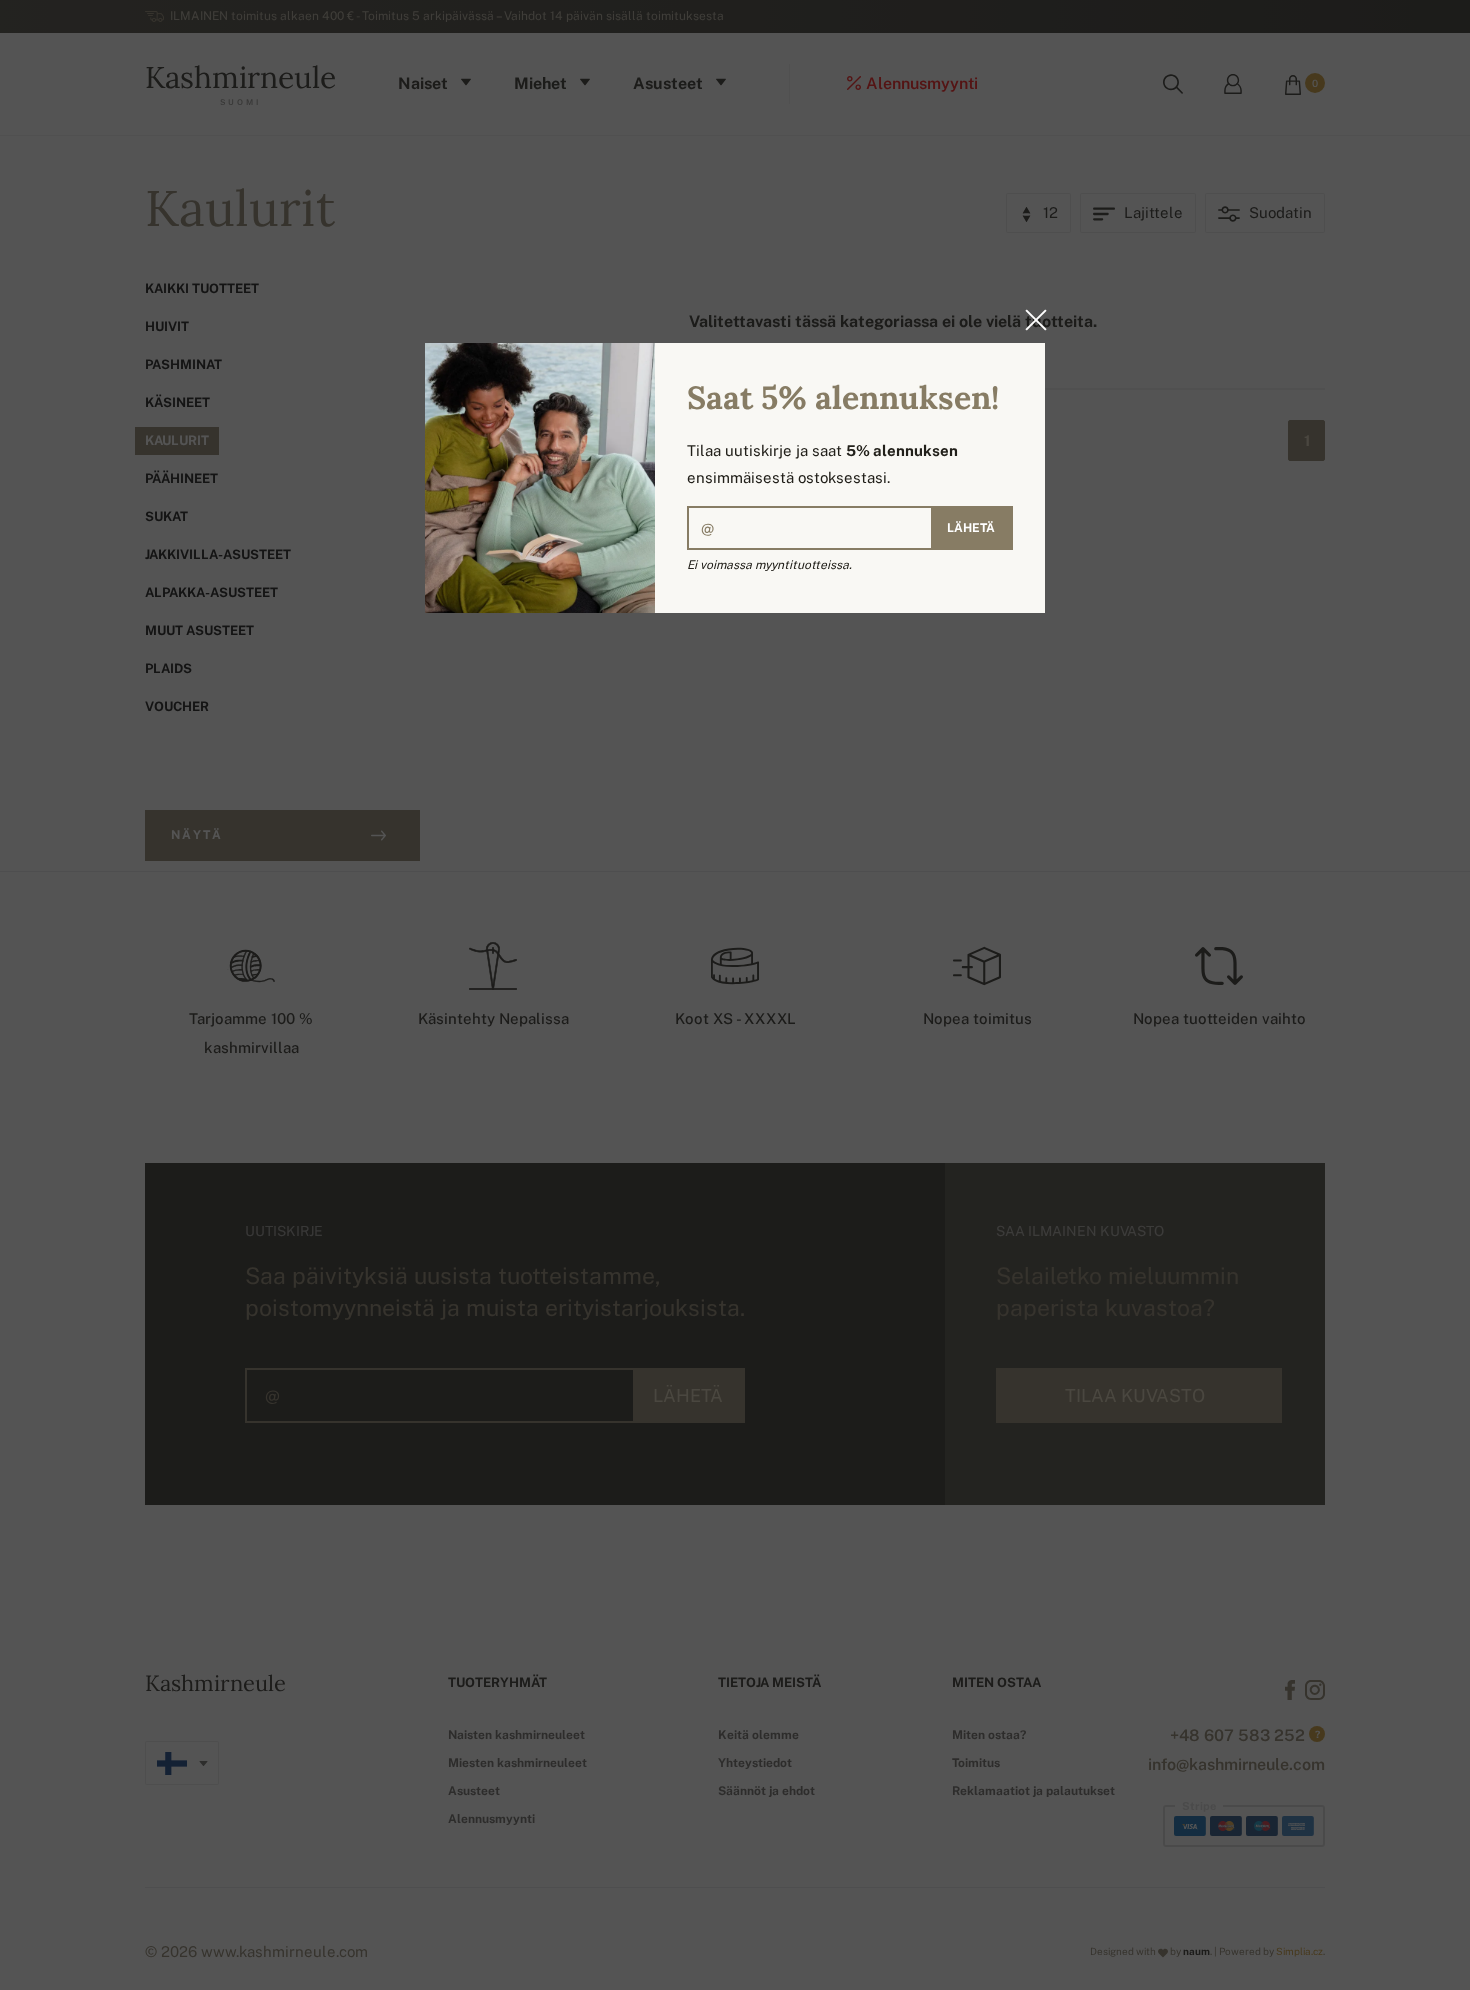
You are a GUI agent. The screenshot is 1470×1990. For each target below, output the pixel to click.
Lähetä (971, 528)
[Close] (1030, 320)
